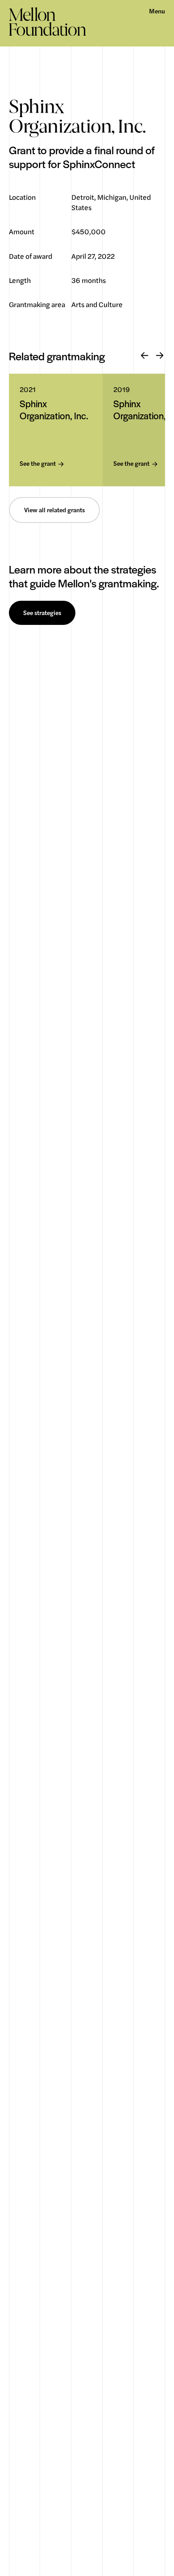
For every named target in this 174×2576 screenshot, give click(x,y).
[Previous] (145, 356)
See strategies (42, 613)
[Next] (160, 356)
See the (38, 464)
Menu (157, 11)
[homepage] (48, 21)
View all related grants (54, 510)
